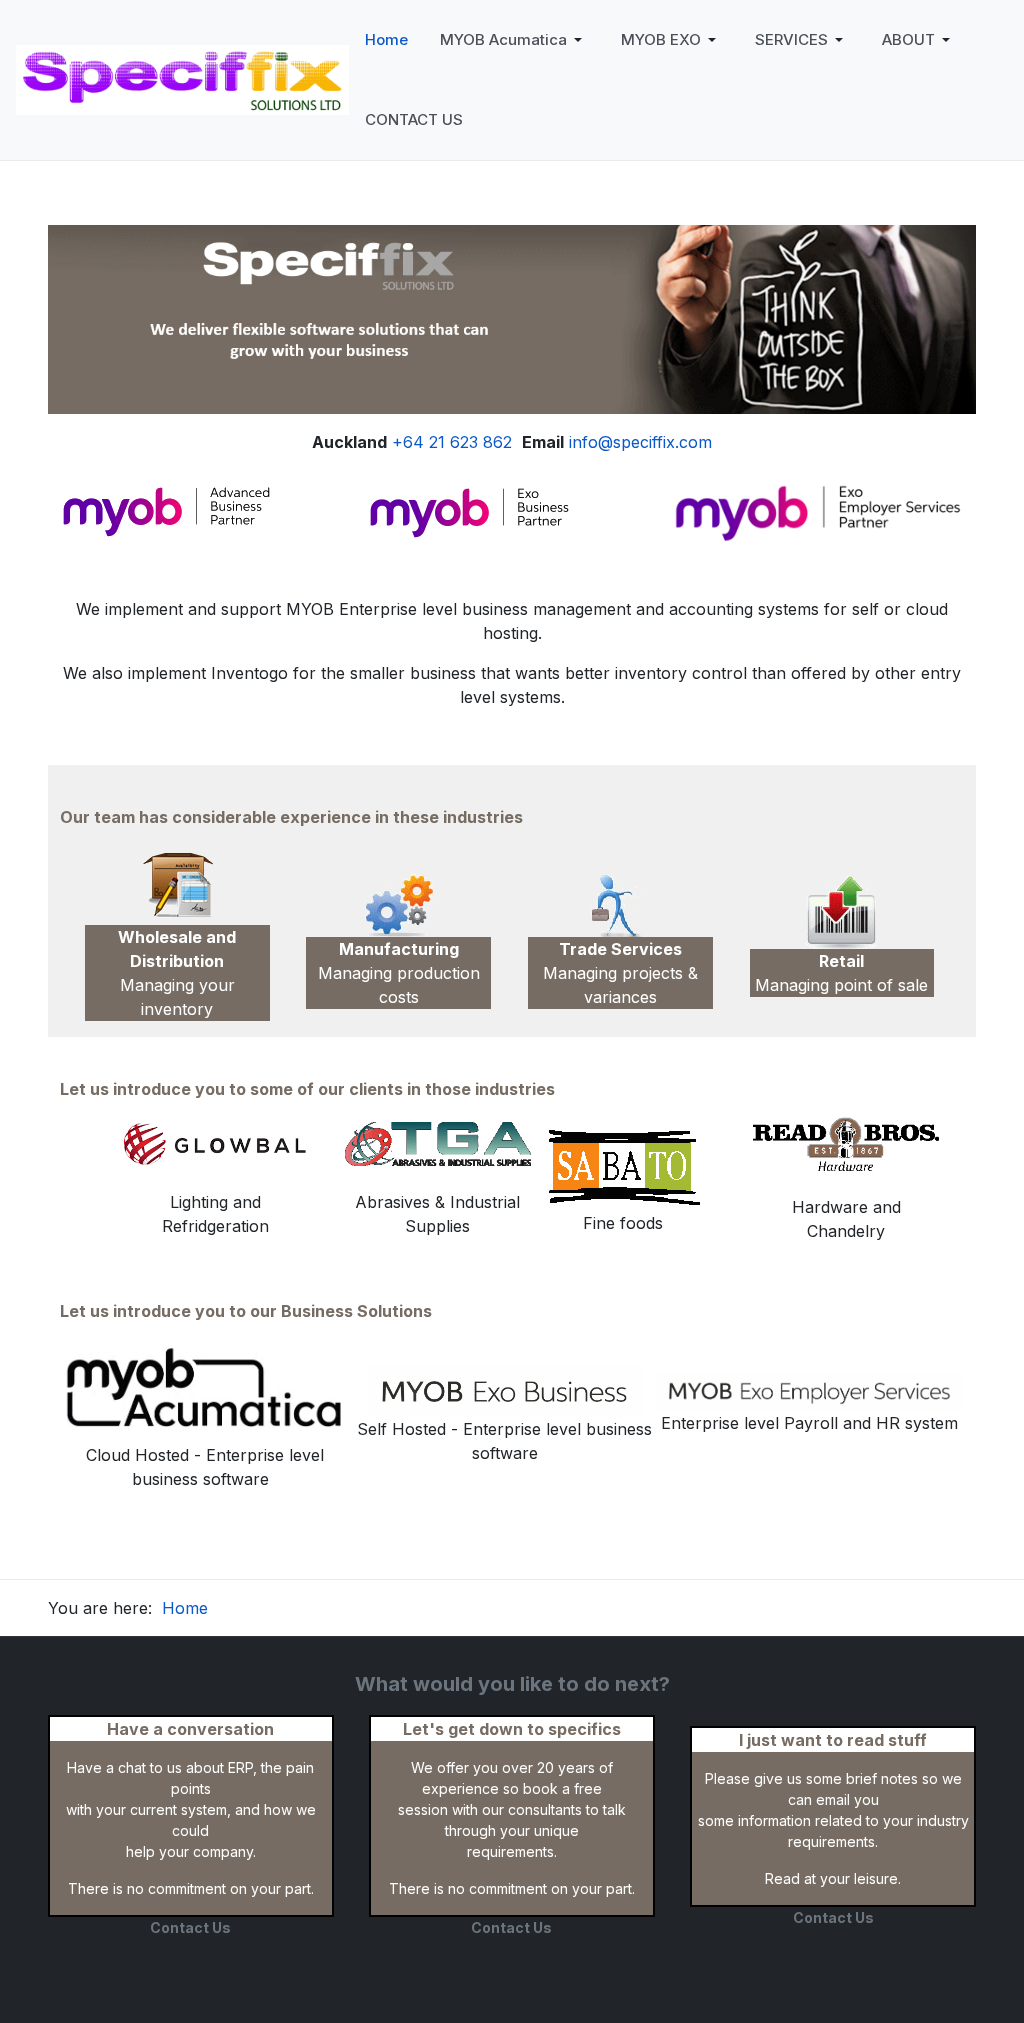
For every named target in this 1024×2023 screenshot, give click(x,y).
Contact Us (190, 1927)
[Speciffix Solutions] (182, 78)
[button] (514, 40)
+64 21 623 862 (452, 442)
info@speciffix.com (640, 442)
